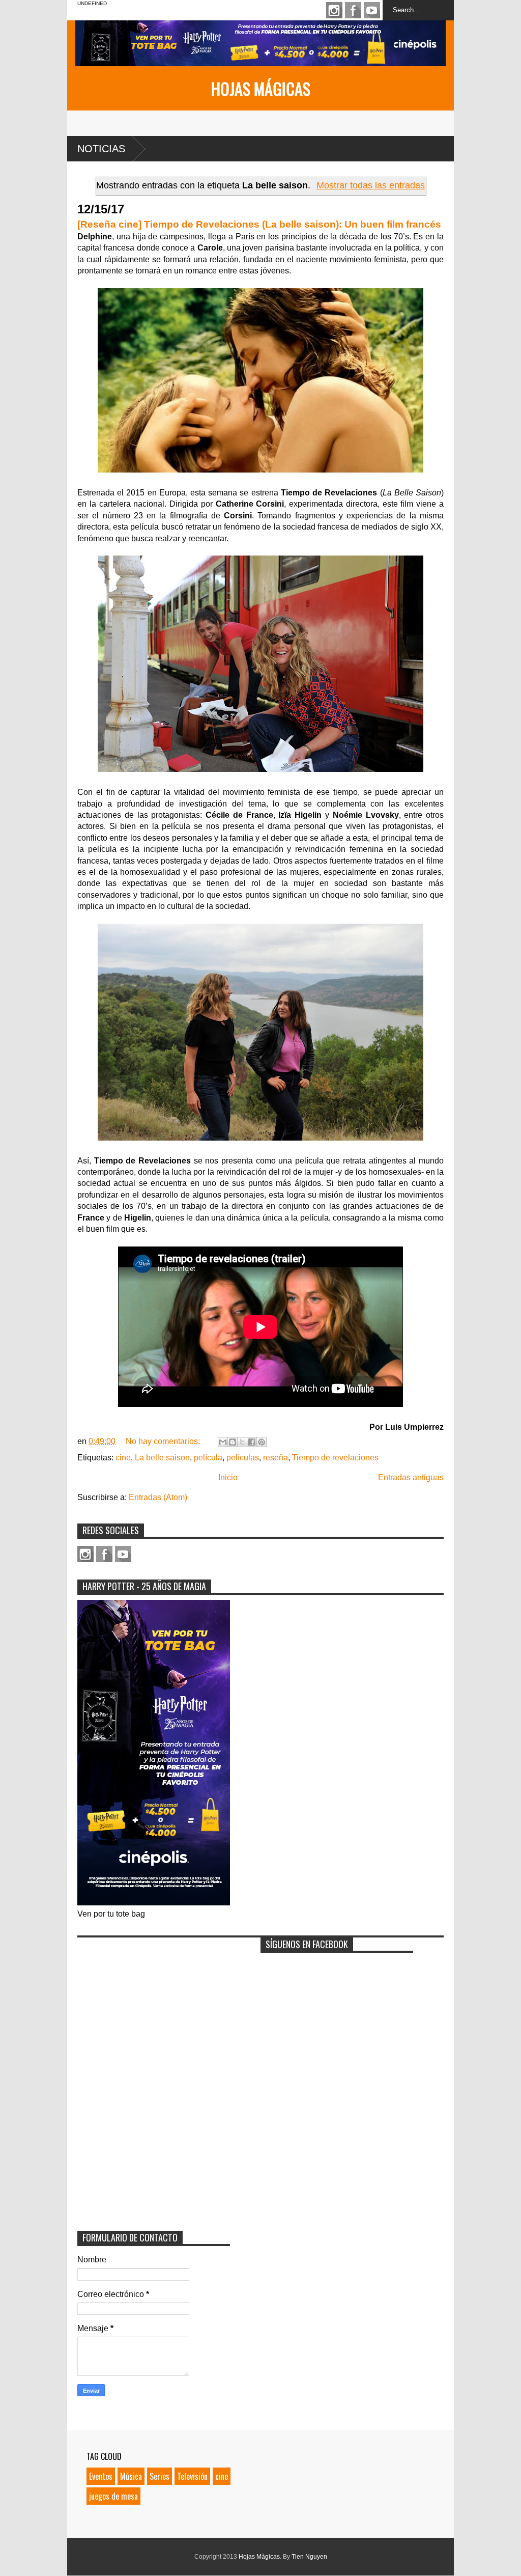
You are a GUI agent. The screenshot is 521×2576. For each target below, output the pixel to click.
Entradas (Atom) (158, 1497)
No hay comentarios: (164, 1441)
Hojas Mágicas (261, 88)
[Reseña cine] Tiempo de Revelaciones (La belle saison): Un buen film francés (259, 224)
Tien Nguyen (309, 2557)
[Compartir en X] (242, 1442)
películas (243, 1458)
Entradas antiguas (411, 1477)
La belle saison (162, 1458)
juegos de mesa (113, 2496)
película (208, 1458)
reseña (276, 1458)
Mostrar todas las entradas (371, 185)
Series (160, 2476)
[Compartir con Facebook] (252, 1442)
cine (123, 1458)
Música (131, 2476)
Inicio (228, 1477)
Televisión (192, 2476)
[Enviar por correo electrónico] (223, 1442)
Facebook (353, 10)
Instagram (334, 10)
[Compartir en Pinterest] (262, 1442)
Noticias (101, 149)
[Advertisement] (154, 2006)
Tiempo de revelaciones (335, 1458)
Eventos (101, 2476)
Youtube (372, 10)
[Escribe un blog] (233, 1442)
